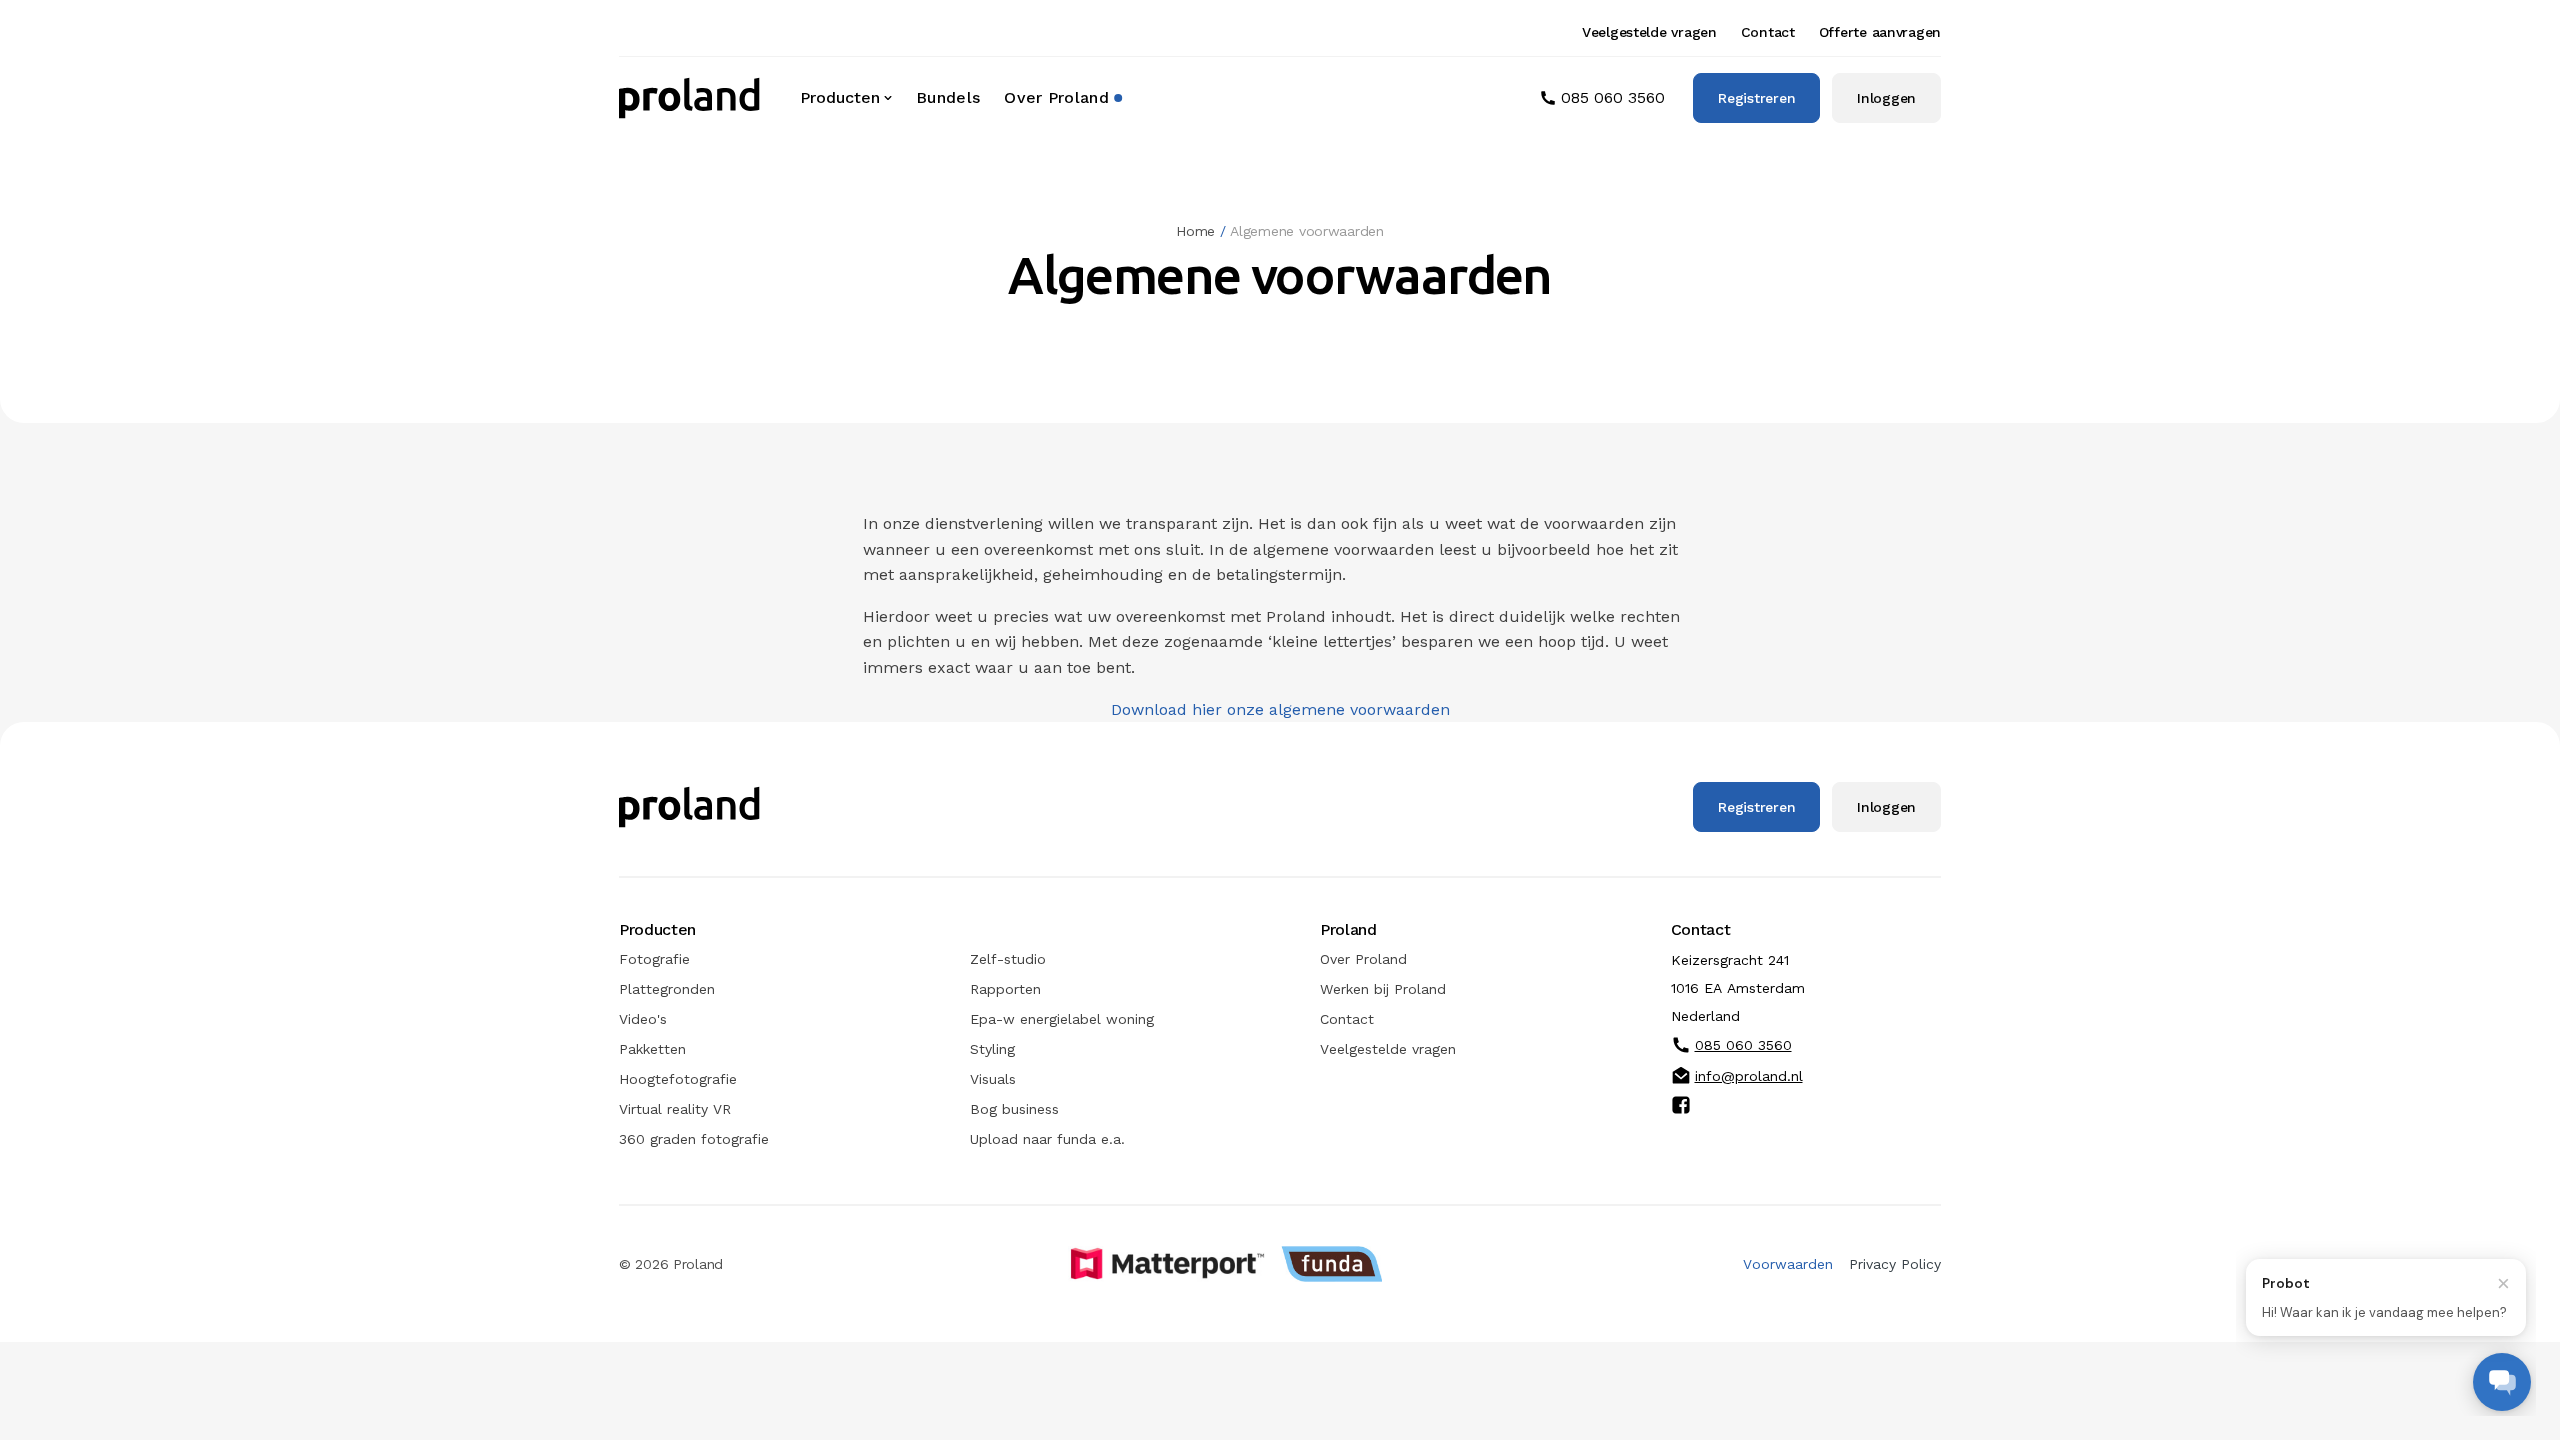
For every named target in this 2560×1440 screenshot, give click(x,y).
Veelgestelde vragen (1649, 32)
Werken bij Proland (1383, 989)
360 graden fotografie (694, 1139)
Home (1195, 231)
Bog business (1014, 1109)
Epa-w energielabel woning (1062, 1019)
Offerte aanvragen (1880, 32)
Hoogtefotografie (678, 1079)
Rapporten (1005, 989)
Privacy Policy (1895, 1264)
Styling (992, 1049)
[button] (848, 98)
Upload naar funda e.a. (1047, 1139)
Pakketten (652, 1049)
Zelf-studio (1008, 959)
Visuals (993, 1079)
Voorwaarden (1788, 1264)
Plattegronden (667, 989)
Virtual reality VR (675, 1109)
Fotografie (654, 959)
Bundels (948, 97)
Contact (1768, 32)
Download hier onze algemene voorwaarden (1280, 709)
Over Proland (1056, 97)
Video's (643, 1019)
